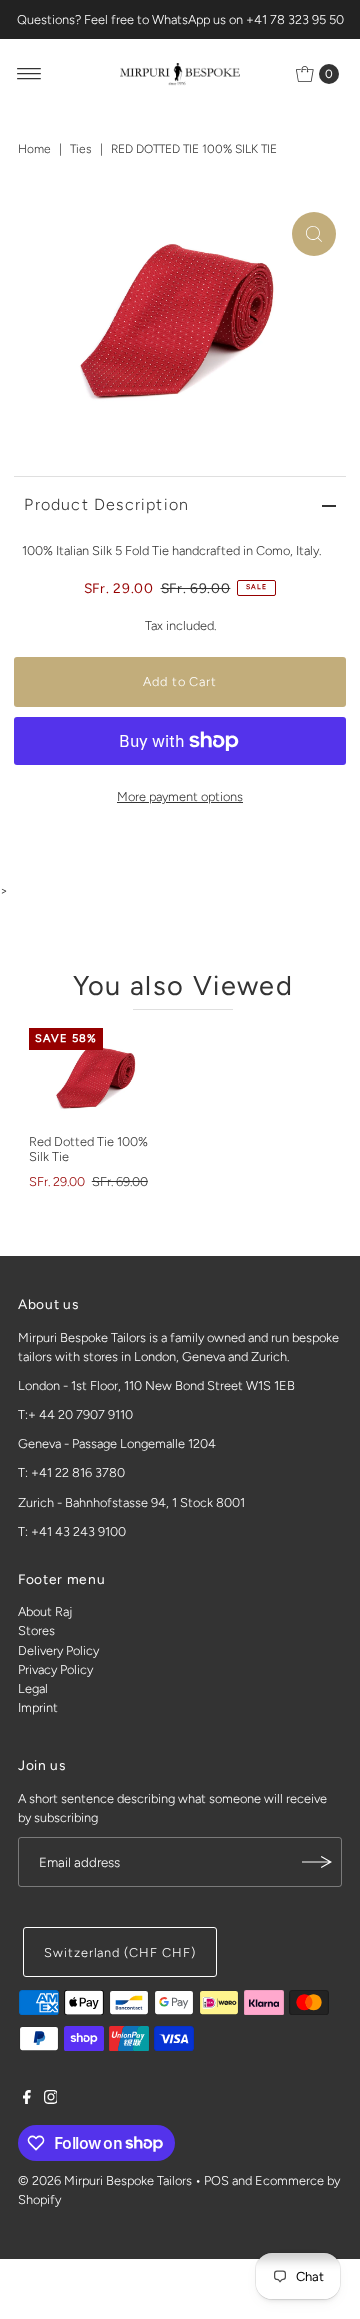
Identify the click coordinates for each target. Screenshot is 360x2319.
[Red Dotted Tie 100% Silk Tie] (97, 1076)
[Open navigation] (29, 74)
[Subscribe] (317, 1862)
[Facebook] (27, 2100)
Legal (33, 1688)
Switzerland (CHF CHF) (120, 1952)
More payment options (180, 796)
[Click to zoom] (314, 234)
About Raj (45, 1611)
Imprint (38, 1707)
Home (34, 149)
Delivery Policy (58, 1650)
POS (216, 2180)
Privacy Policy (55, 1669)
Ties (81, 149)
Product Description (106, 504)
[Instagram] (51, 2100)
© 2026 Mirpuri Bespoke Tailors (105, 2180)
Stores (36, 1630)
